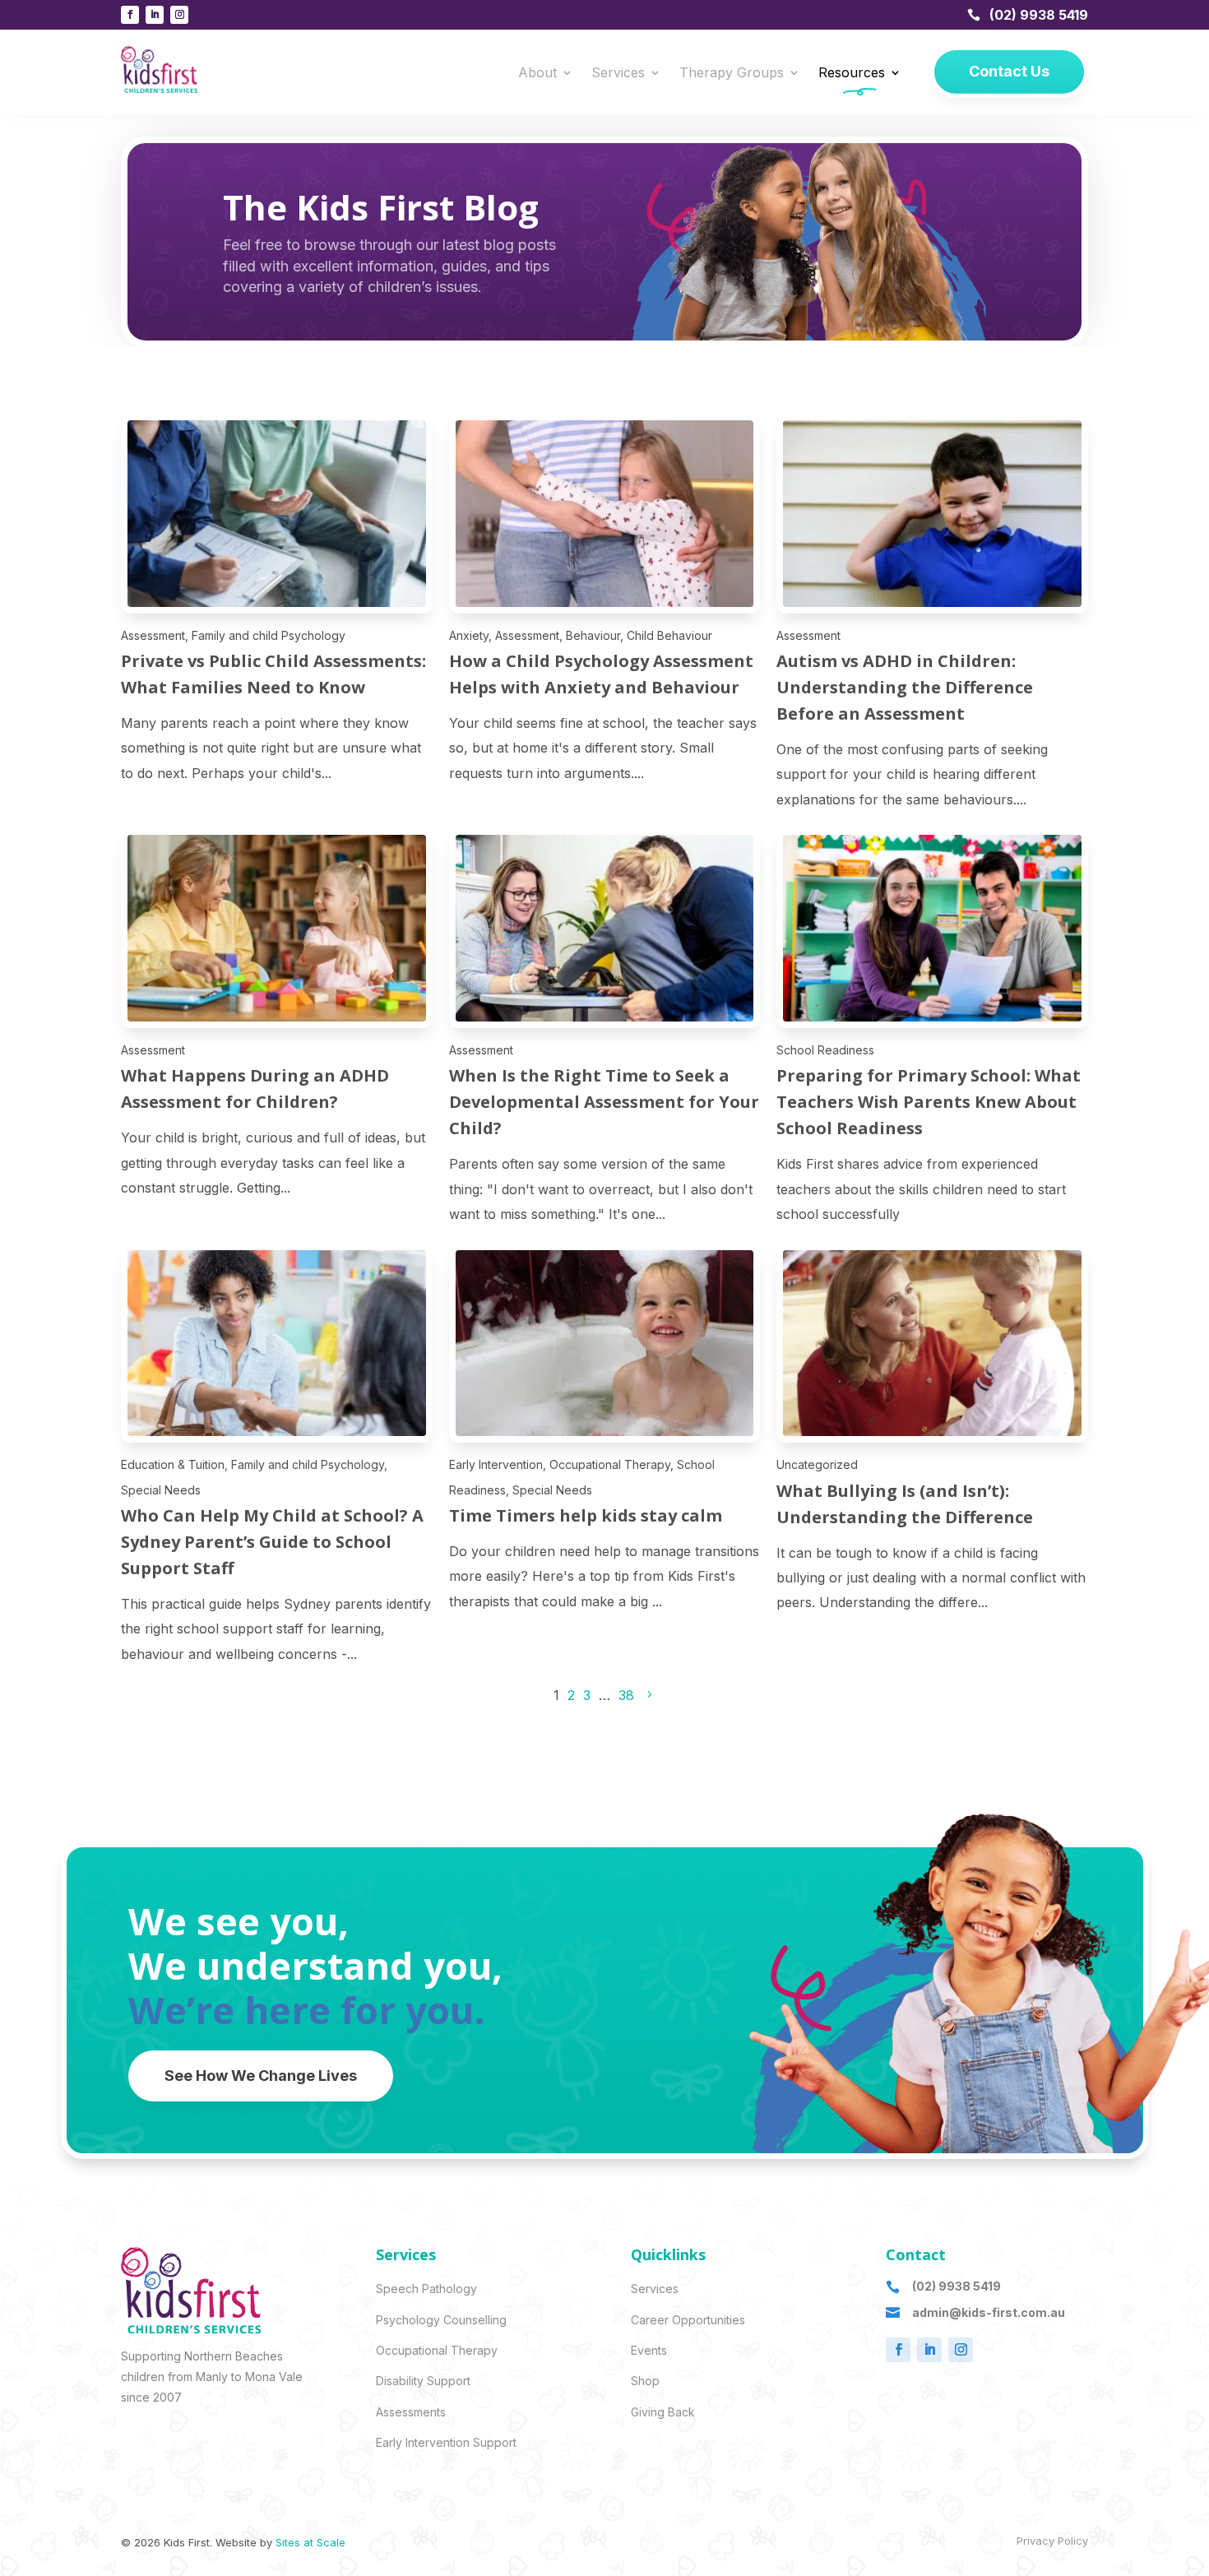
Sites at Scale (310, 2542)
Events (649, 2350)
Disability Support (423, 2381)
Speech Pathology (426, 2289)
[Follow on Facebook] (130, 15)
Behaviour (593, 635)
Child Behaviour (669, 635)
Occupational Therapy (610, 1464)
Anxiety (469, 635)
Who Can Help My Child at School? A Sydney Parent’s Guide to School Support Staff (272, 1542)
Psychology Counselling (441, 2320)
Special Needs (161, 1490)
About (537, 74)
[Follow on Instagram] (179, 15)
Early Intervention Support (446, 2442)
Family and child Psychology (269, 635)
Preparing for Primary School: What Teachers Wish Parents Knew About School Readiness (929, 1102)
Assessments (411, 2412)
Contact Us (1009, 71)
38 (626, 1695)
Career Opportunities (688, 2320)
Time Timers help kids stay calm (586, 1515)
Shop (645, 2381)
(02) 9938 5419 (1039, 15)
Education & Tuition (173, 1464)
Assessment (153, 635)
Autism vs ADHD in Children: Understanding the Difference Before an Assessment (905, 687)
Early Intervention (496, 1464)
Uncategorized (817, 1464)
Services (618, 74)
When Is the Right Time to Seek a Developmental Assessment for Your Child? (604, 1102)
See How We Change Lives (261, 2076)
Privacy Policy (1052, 2541)
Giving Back (663, 2412)
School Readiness (825, 1050)
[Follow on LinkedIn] (155, 15)
